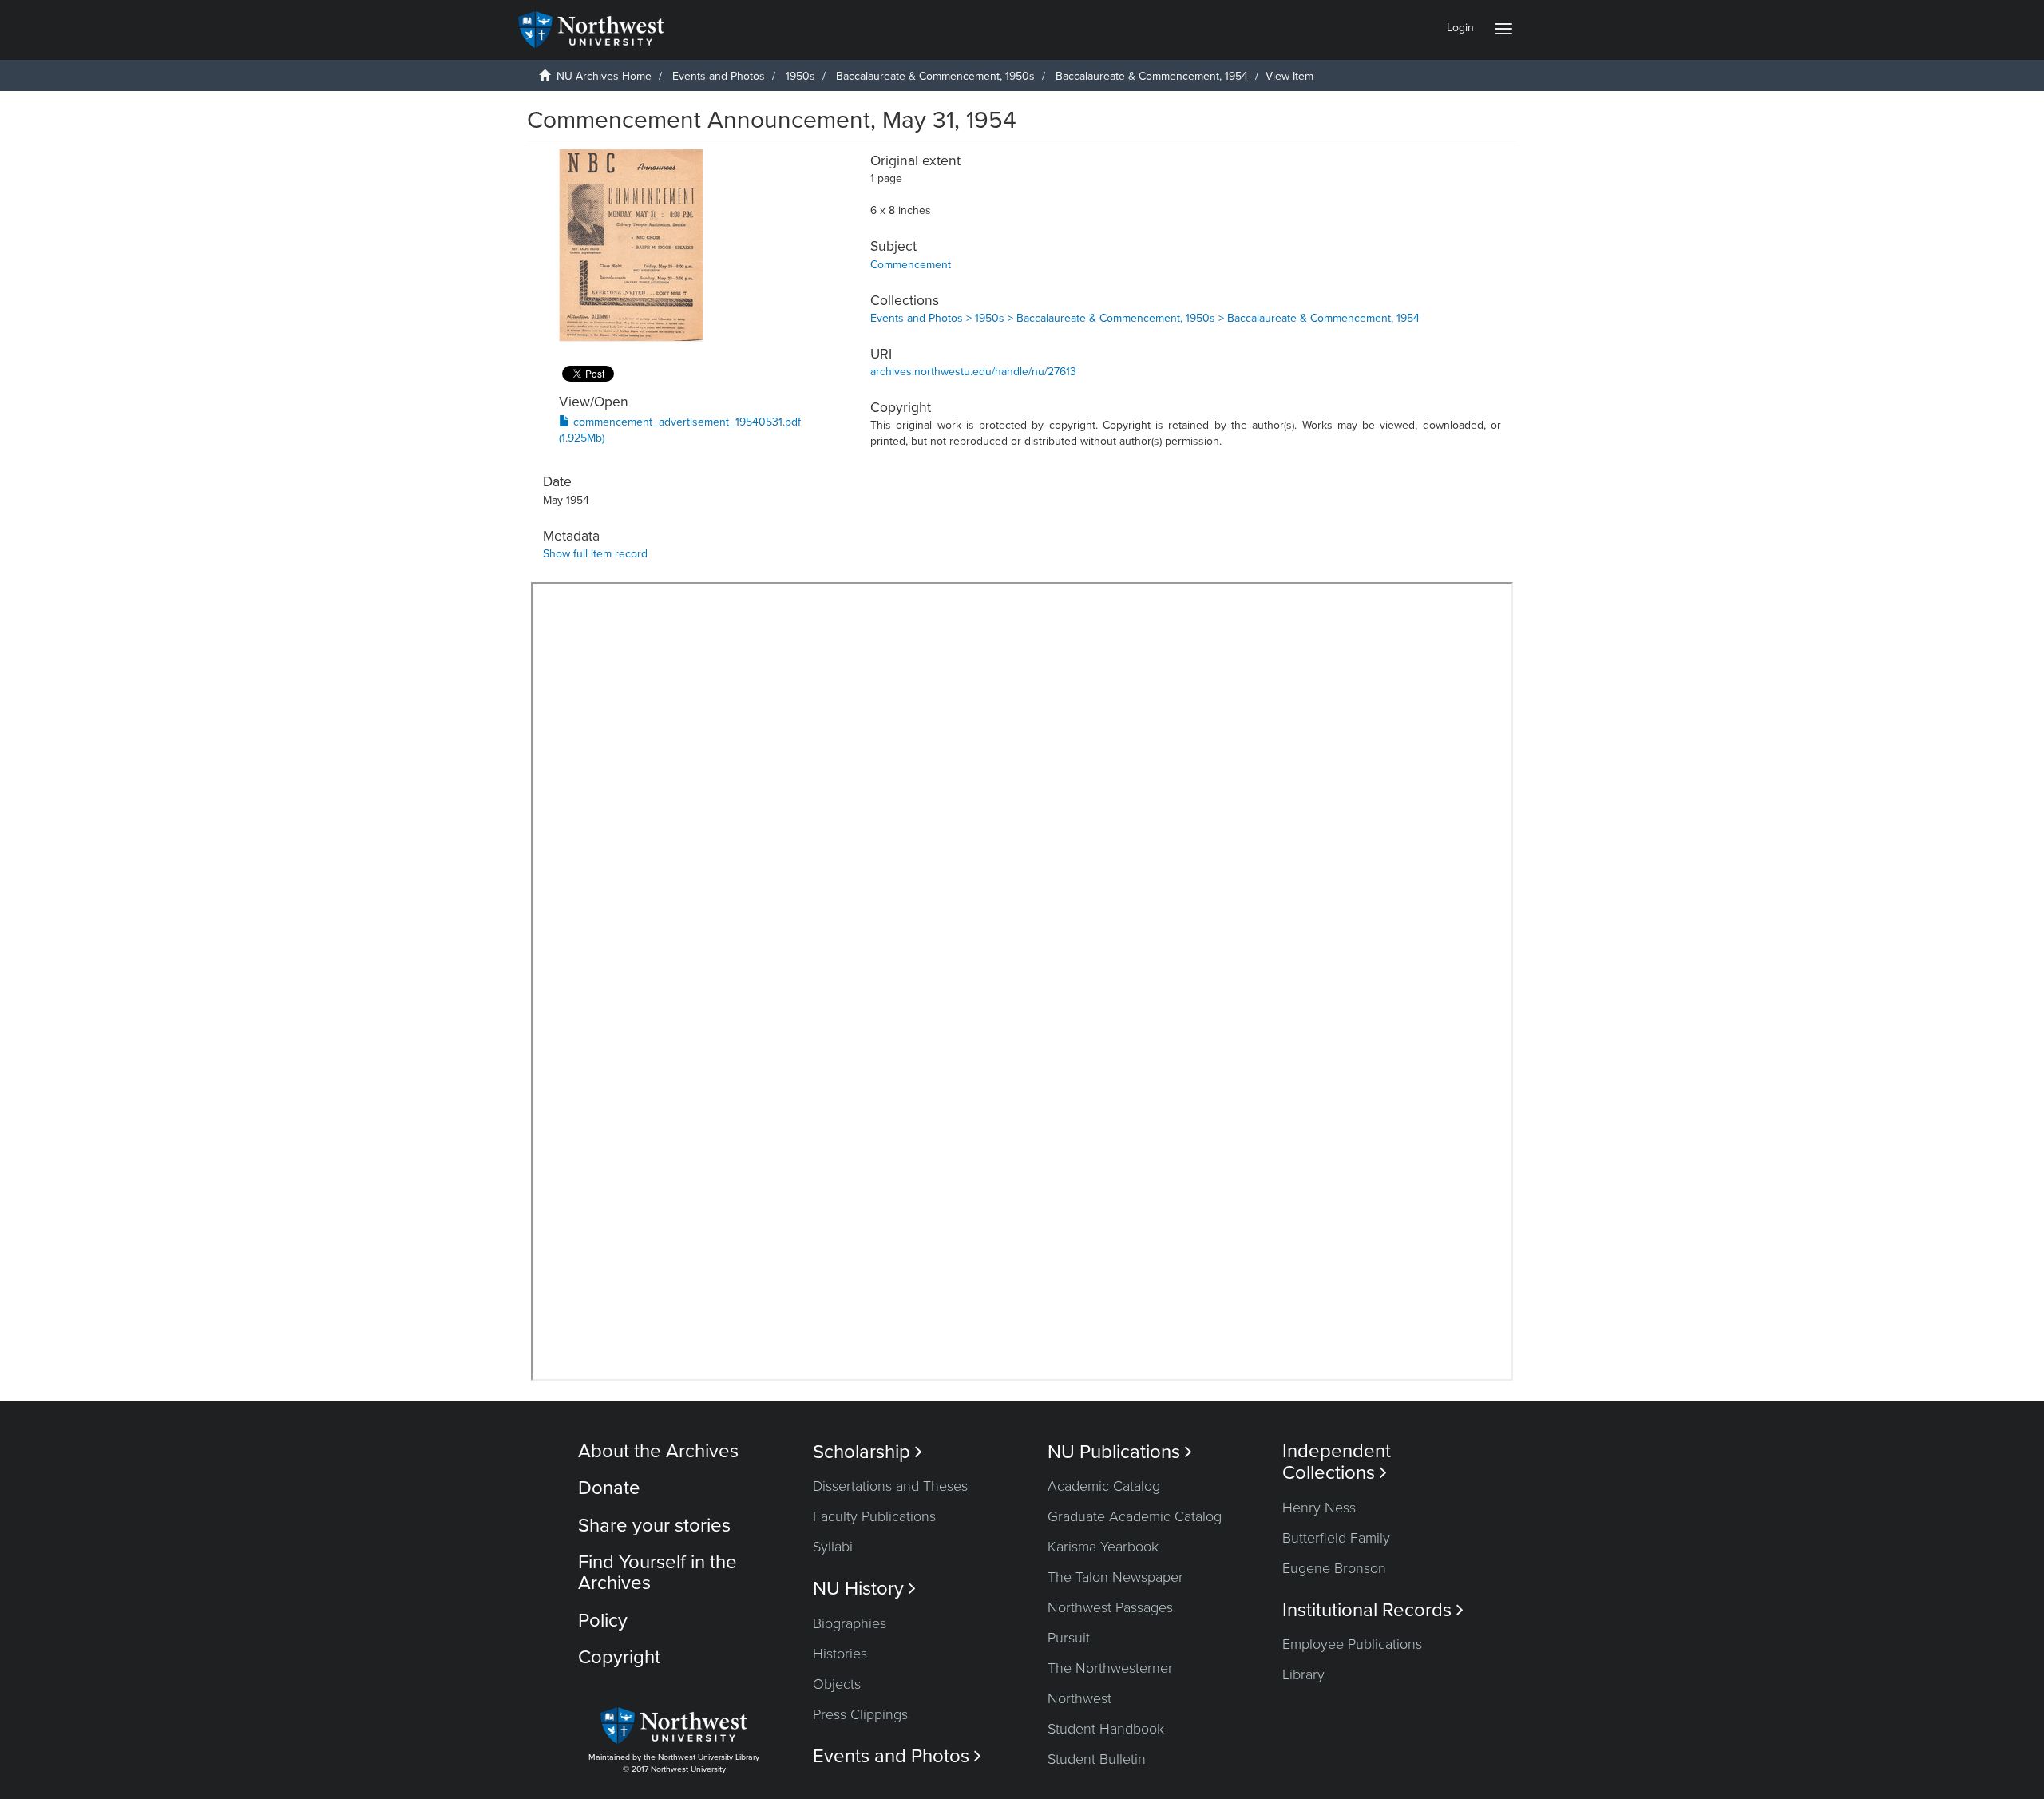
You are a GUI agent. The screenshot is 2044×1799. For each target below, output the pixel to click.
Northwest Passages (1110, 1607)
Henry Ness (1319, 1508)
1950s (800, 76)
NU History (864, 1589)
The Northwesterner (1110, 1668)
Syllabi (833, 1547)
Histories (840, 1654)
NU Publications (1120, 1452)
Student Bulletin (1097, 1759)
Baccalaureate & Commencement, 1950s (935, 76)
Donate (609, 1488)
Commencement (911, 265)
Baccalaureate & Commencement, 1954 (1152, 76)
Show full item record (595, 554)
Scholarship (868, 1452)
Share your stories (654, 1526)
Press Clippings (860, 1714)
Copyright (619, 1657)
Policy (603, 1621)
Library (1303, 1674)
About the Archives (658, 1451)
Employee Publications (1352, 1644)
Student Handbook (1106, 1729)
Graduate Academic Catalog (1135, 1516)
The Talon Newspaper (1115, 1577)
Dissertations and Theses (890, 1486)
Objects (837, 1684)
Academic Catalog (1104, 1486)
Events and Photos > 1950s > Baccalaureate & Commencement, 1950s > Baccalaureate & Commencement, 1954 (1145, 318)
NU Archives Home (604, 76)
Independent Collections (1337, 1462)
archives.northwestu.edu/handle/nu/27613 (973, 372)
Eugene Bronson (1334, 1568)
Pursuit (1069, 1638)
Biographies (850, 1623)
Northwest (1079, 1698)
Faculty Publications (874, 1516)
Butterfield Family (1336, 1538)
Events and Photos (719, 76)
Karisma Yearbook (1103, 1547)
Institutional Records (1373, 1610)
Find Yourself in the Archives (658, 1573)
